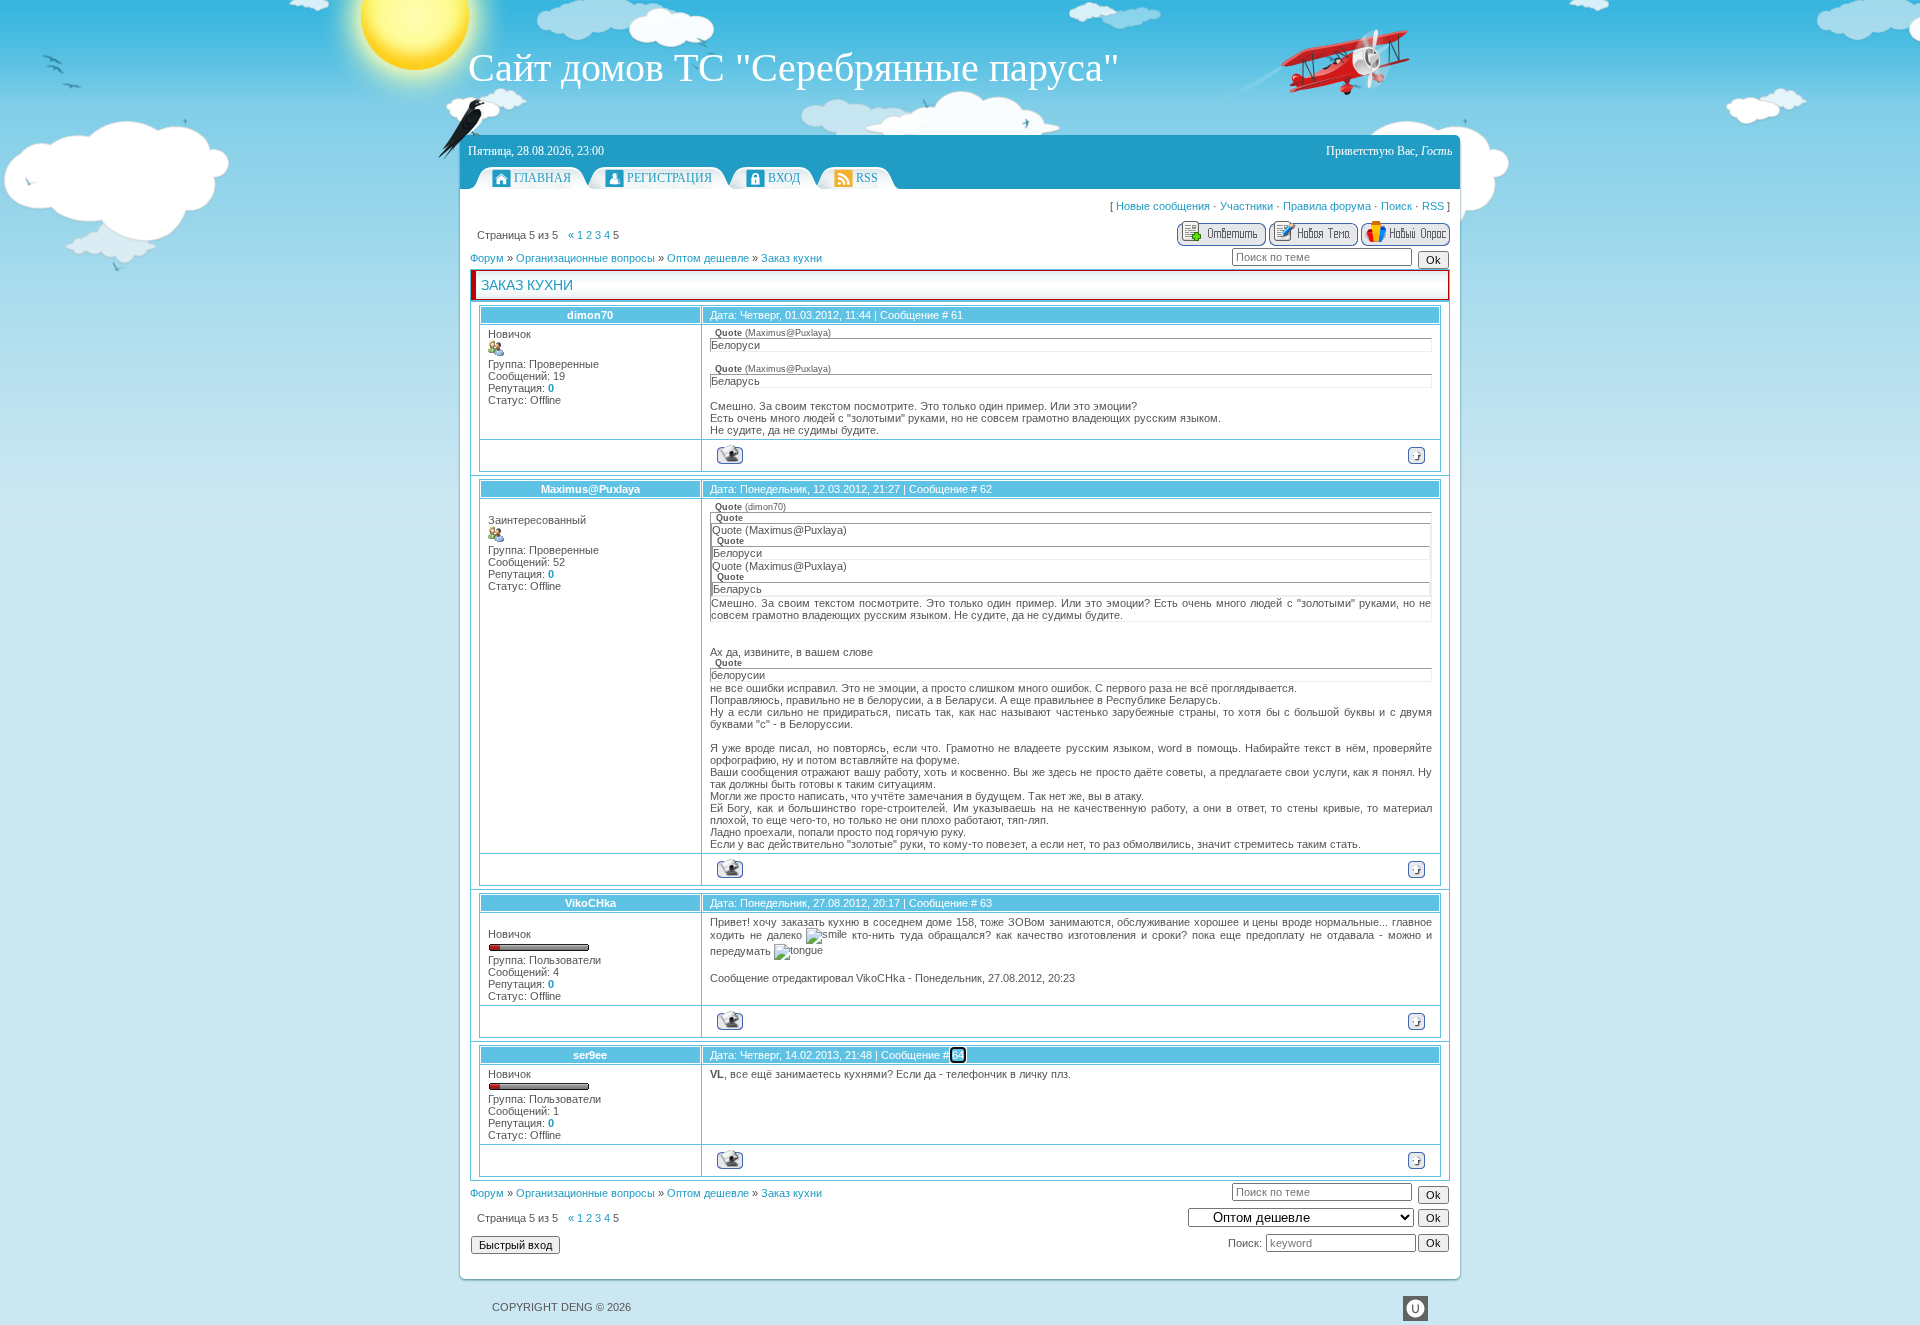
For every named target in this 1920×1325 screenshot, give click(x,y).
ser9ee (590, 1055)
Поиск (1396, 206)
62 (986, 489)
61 (957, 315)
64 (958, 1055)
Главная (542, 178)
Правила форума (1327, 206)
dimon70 (590, 315)
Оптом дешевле (708, 258)
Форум (487, 258)
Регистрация (669, 178)
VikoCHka (590, 903)
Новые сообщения (1163, 206)
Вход (784, 178)
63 (986, 903)
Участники (1246, 206)
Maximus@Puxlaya (590, 489)
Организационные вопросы (585, 258)
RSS (867, 178)
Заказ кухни (791, 258)
